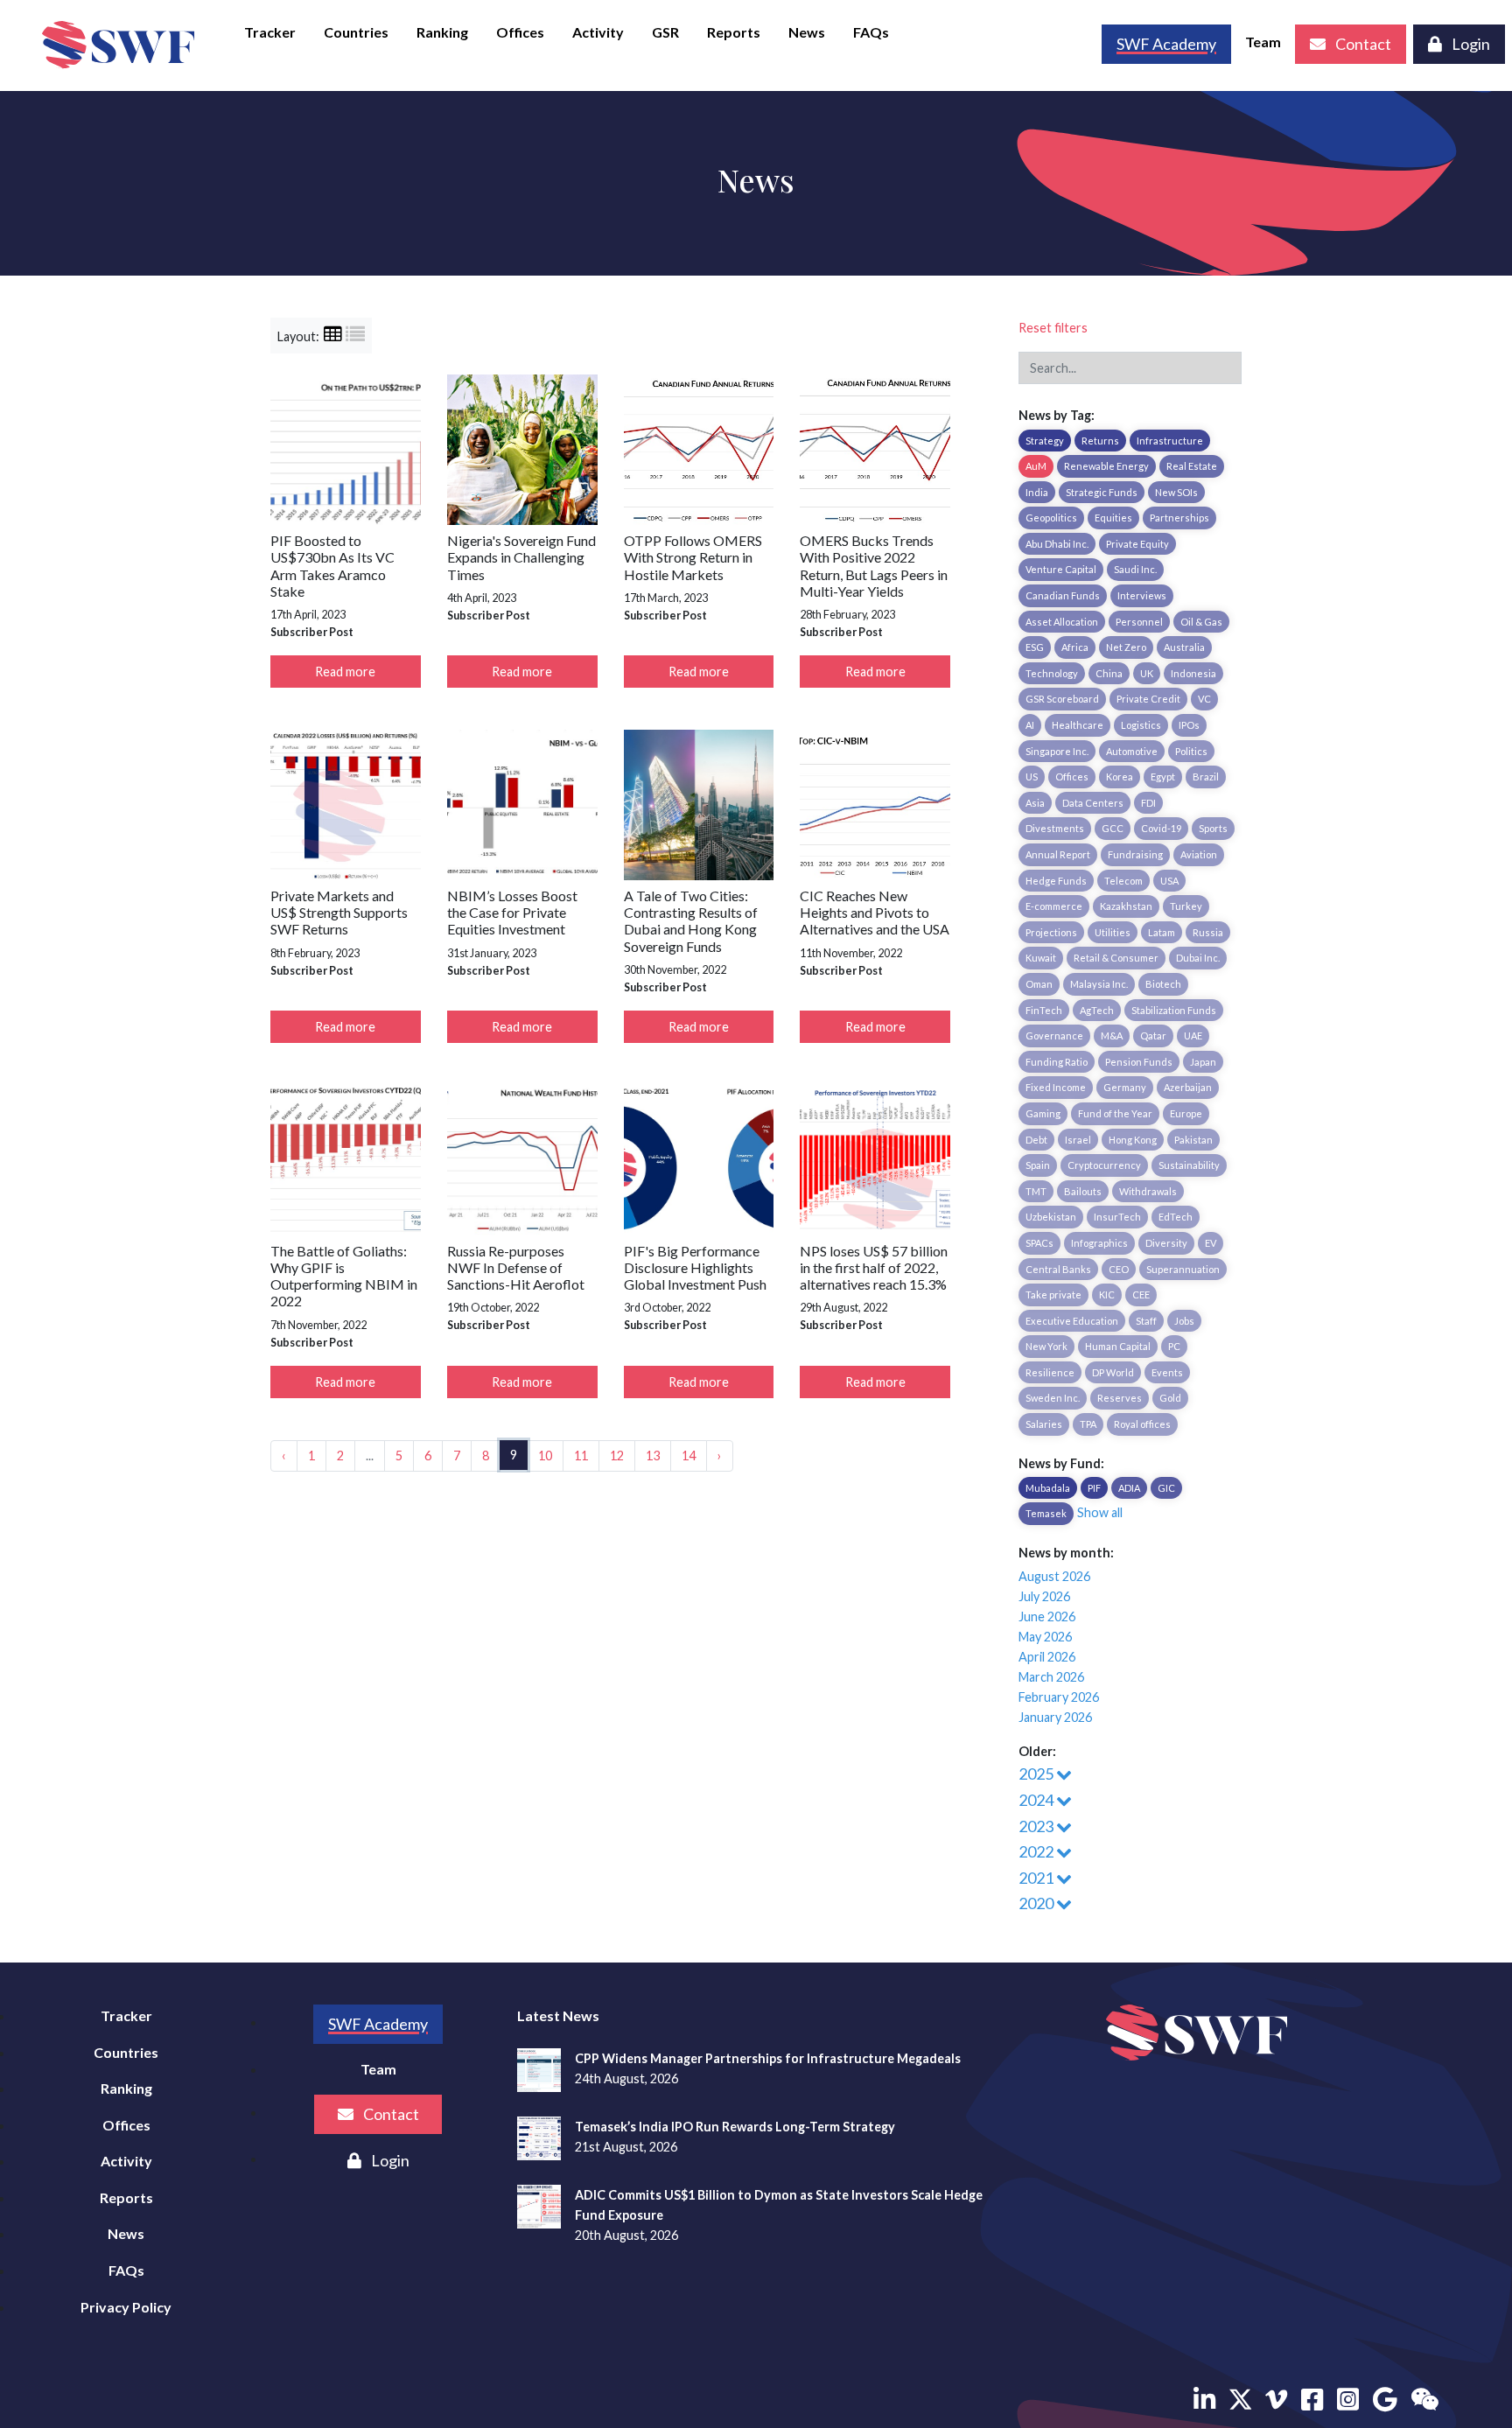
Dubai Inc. (1198, 958)
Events (1167, 1372)
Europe (1186, 1113)
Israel (1078, 1140)
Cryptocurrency (1104, 1165)
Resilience (1050, 1372)
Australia (1184, 647)
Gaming (1043, 1113)
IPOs (1189, 725)
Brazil (1206, 777)
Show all (1100, 1512)
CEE (1141, 1294)
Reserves (1120, 1398)
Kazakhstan (1126, 906)
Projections (1051, 932)
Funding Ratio (1057, 1062)
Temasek (1046, 1513)
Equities (1113, 518)
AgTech (1097, 1010)
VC (1204, 699)
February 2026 (1059, 1697)
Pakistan (1193, 1140)
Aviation (1199, 854)
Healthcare (1078, 725)
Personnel (1139, 622)
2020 (1037, 1903)
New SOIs (1176, 492)
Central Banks (1058, 1269)
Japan (1203, 1062)
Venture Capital (1061, 569)
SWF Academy (378, 2024)
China (1109, 673)
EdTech (1176, 1217)
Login (1470, 44)
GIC (1166, 1488)
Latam (1162, 932)
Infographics (1099, 1243)
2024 (1037, 1800)
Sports (1213, 828)
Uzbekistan (1051, 1217)
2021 (1037, 1878)
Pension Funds (1139, 1062)
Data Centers (1093, 803)
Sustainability (1189, 1165)
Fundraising (1135, 854)
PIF (1094, 1488)
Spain (1038, 1165)
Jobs (1184, 1321)
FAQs (871, 32)
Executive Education (1072, 1321)
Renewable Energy (1106, 466)
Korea (1120, 777)
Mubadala (1048, 1488)
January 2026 (1055, 1717)
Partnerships (1179, 518)
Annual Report (1058, 854)
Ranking (442, 32)
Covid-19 (1161, 828)
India (1037, 492)
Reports (734, 32)
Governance (1054, 1036)
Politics (1191, 751)
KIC (1107, 1294)
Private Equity (1137, 544)
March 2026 (1051, 1677)
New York (1046, 1346)
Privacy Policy (126, 2307)
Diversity (1166, 1243)
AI (1030, 725)
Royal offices (1142, 1424)
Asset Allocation (1062, 622)
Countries (356, 32)
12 (617, 1455)
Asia (1035, 803)
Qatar (1153, 1036)
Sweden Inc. (1053, 1398)
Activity (598, 32)
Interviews (1142, 595)
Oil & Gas (1201, 622)
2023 (1037, 1826)
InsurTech (1117, 1217)
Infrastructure (1170, 441)
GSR (665, 32)
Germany (1125, 1087)
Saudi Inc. (1135, 569)
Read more (345, 672)
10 (545, 1455)
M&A (1112, 1036)
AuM (1036, 466)
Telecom (1123, 881)
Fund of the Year (1115, 1113)
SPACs (1039, 1243)
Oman (1039, 984)
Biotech (1163, 984)
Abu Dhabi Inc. (1057, 544)
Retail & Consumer (1116, 958)
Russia (1208, 932)
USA (1169, 881)
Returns (1100, 441)
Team (1263, 42)
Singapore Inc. (1057, 751)
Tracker (270, 32)
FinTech (1044, 1010)
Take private (1053, 1294)
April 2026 (1047, 1657)
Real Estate (1192, 466)
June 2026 (1047, 1616)
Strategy (1045, 441)
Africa (1075, 647)
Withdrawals (1148, 1191)
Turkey (1186, 906)
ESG (1035, 647)
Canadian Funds (1063, 595)
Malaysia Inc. (1099, 984)
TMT (1036, 1191)
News (807, 32)
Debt (1036, 1140)
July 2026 (1044, 1596)
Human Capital (1118, 1346)
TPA (1088, 1424)
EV (1211, 1243)
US (1032, 777)
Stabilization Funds (1174, 1010)
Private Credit (1148, 699)
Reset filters (1053, 328)
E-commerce (1054, 906)
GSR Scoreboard (1062, 699)
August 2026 (1054, 1576)
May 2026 (1045, 1637)
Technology (1052, 673)
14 (689, 1455)
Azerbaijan (1188, 1087)
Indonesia (1193, 673)
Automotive (1132, 751)
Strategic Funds (1102, 492)
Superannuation (1183, 1269)
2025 (1037, 1774)
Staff (1146, 1321)
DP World (1113, 1372)
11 (581, 1455)
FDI (1148, 803)
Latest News (558, 2015)
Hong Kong (1133, 1140)
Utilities (1113, 932)
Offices (520, 32)
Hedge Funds (1056, 881)
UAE (1193, 1036)
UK (1147, 673)
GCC (1113, 828)
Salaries (1044, 1424)
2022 (1037, 1851)
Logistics (1141, 725)
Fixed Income (1056, 1087)
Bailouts (1083, 1191)
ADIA (1129, 1488)
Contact (1362, 44)
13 (653, 1455)
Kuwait (1041, 958)
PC (1174, 1346)
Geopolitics (1051, 518)
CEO (1119, 1269)
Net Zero (1126, 647)
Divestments (1055, 828)
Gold (1170, 1398)
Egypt (1163, 777)
